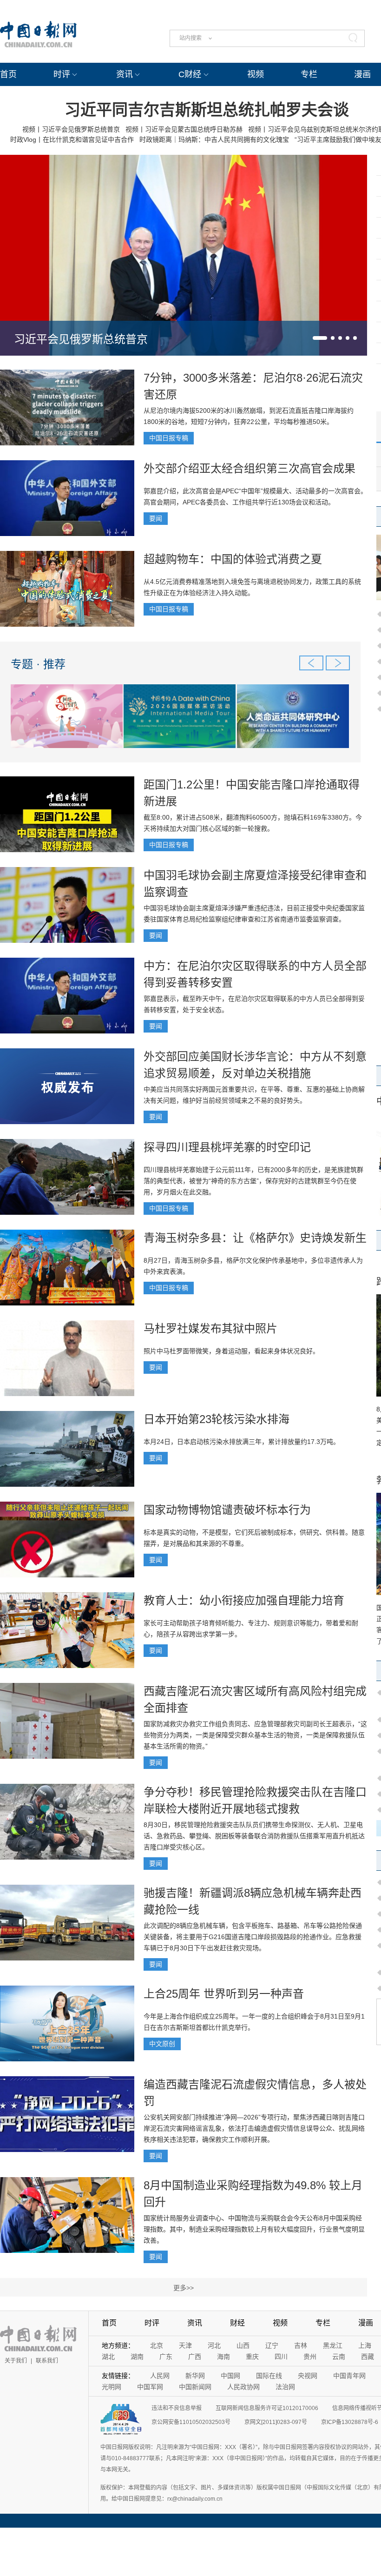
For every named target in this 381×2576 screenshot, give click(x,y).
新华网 (195, 2376)
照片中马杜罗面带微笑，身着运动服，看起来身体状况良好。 (231, 1351)
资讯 (125, 74)
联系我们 (47, 2361)
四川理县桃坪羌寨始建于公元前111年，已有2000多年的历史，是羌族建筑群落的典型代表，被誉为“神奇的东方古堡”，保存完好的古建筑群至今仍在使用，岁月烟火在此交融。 (253, 1181)
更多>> (184, 2288)
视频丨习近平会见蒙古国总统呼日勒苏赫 (184, 129)
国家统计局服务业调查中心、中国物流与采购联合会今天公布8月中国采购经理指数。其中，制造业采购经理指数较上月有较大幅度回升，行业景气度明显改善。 (254, 2229)
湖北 (108, 2357)
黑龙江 (333, 2345)
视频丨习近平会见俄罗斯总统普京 (71, 129)
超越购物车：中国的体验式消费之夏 (233, 559)
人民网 (160, 2376)
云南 (339, 2357)
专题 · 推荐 (38, 664)
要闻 (156, 518)
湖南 (137, 2357)
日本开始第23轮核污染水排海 (217, 1419)
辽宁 (272, 2345)
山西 (243, 2345)
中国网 (230, 2376)
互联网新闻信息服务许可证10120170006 (267, 2408)
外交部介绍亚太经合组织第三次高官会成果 (250, 468)
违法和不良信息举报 (177, 2408)
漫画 (362, 74)
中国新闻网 (195, 2387)
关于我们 (16, 2361)
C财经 (190, 74)
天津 (185, 2345)
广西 (195, 2357)
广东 (166, 2357)
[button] (320, 338)
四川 (281, 2357)
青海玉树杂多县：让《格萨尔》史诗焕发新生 (255, 1238)
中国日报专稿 (169, 438)
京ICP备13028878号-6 (350, 2422)
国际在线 (269, 2376)
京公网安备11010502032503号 (191, 2422)
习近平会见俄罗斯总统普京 (81, 339)
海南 (223, 2357)
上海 (365, 2345)
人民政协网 (243, 2387)
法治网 (285, 2387)
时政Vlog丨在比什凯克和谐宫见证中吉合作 (72, 139)
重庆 (252, 2357)
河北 (214, 2345)
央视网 (308, 2376)
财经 (237, 2323)
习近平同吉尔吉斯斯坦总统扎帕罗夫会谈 (207, 110)
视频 (256, 74)
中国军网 (150, 2387)
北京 (157, 2345)
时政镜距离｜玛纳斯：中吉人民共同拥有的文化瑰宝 (214, 139)
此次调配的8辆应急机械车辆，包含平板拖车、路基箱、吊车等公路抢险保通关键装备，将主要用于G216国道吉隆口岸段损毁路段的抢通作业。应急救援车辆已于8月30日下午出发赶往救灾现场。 (253, 1937)
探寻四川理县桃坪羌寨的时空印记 (227, 1147)
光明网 (112, 2387)
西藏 (368, 2357)
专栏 (309, 74)
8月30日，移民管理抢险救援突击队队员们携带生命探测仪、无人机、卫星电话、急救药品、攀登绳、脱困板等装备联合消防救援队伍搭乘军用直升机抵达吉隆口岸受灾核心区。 (254, 1836)
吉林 (301, 2345)
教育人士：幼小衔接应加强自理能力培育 (244, 1600)
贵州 (310, 2357)
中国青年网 (349, 2376)
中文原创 (162, 2044)
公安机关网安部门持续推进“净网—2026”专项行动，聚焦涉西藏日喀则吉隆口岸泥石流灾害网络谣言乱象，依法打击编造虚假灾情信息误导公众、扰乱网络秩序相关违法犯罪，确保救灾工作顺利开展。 (254, 2128)
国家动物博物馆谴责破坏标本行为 (227, 1510)
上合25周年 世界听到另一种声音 (224, 1994)
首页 (8, 74)
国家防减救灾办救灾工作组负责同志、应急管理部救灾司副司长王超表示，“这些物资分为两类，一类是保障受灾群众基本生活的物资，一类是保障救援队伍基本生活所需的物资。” (255, 1735)
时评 (62, 74)
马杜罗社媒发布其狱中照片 (210, 1328)
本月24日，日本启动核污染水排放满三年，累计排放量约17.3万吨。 (242, 1442)
